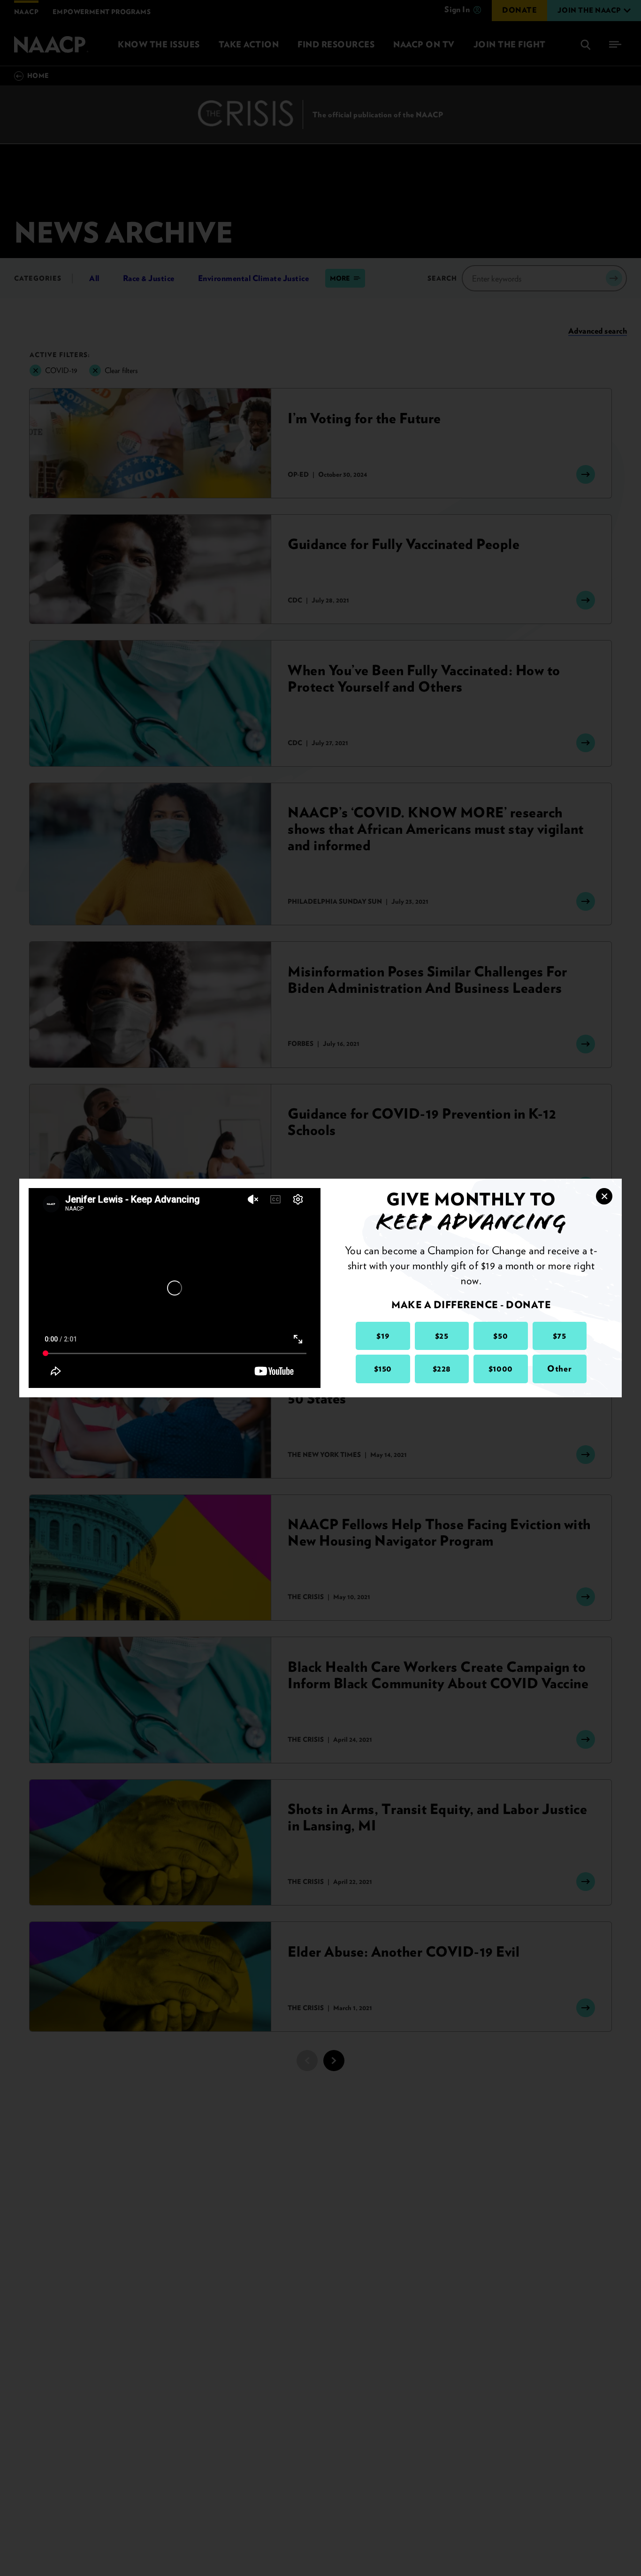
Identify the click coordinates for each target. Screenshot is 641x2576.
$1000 (501, 1368)
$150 (383, 1368)
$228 (442, 1368)
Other (559, 1368)
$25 (442, 1336)
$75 (560, 1336)
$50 (500, 1336)
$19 (383, 1336)
